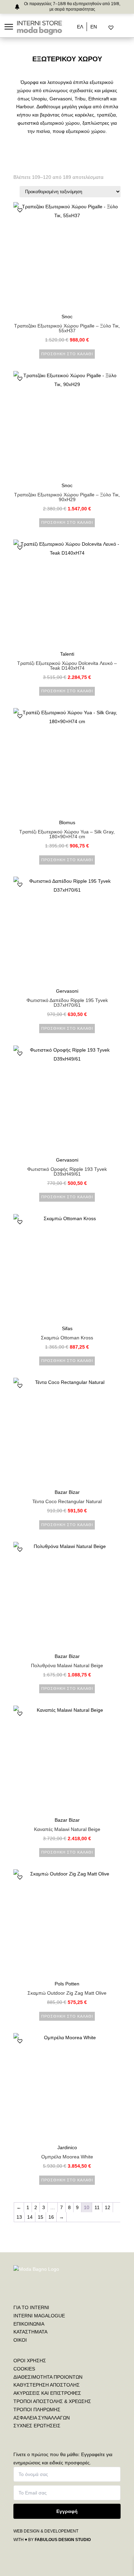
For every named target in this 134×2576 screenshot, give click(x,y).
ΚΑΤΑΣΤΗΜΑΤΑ (30, 2332)
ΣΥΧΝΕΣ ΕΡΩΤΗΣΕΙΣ (37, 2426)
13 (19, 2217)
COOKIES (24, 2369)
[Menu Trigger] (9, 27)
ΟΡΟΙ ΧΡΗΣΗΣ (30, 2361)
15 (41, 2217)
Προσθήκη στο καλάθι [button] (67, 354)
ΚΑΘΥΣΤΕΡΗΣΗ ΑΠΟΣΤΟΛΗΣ (47, 2385)
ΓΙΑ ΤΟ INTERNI (31, 2307)
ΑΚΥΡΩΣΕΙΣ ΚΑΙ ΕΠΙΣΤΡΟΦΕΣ (47, 2393)
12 (108, 2207)
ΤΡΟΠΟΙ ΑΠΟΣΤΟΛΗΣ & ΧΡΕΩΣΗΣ (52, 2401)
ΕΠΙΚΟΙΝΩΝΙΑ (29, 2324)
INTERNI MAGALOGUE (39, 2316)
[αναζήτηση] (105, 28)
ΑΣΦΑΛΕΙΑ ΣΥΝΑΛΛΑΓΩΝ (42, 2418)
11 (97, 2207)
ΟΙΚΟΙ (20, 2340)
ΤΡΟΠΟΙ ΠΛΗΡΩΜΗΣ (37, 2410)
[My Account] (120, 28)
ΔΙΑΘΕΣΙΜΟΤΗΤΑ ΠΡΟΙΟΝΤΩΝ (48, 2377)
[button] (20, 210)
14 (30, 2217)
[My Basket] (126, 28)
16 (51, 2217)
